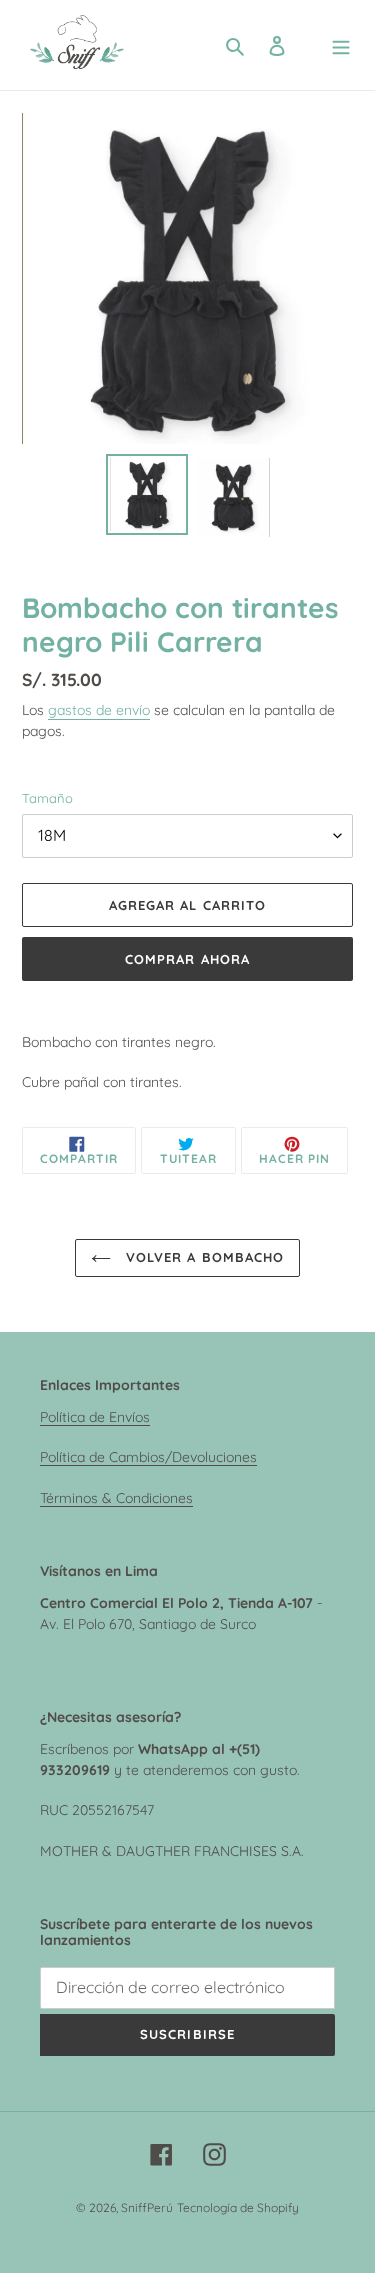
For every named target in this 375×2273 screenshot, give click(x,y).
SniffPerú (147, 2207)
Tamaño (47, 798)
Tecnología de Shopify (238, 2207)
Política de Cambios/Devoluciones (148, 1456)
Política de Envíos (95, 1416)
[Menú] (341, 45)
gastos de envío (99, 709)
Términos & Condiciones (116, 1497)
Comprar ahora (187, 959)
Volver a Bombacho (202, 1257)
